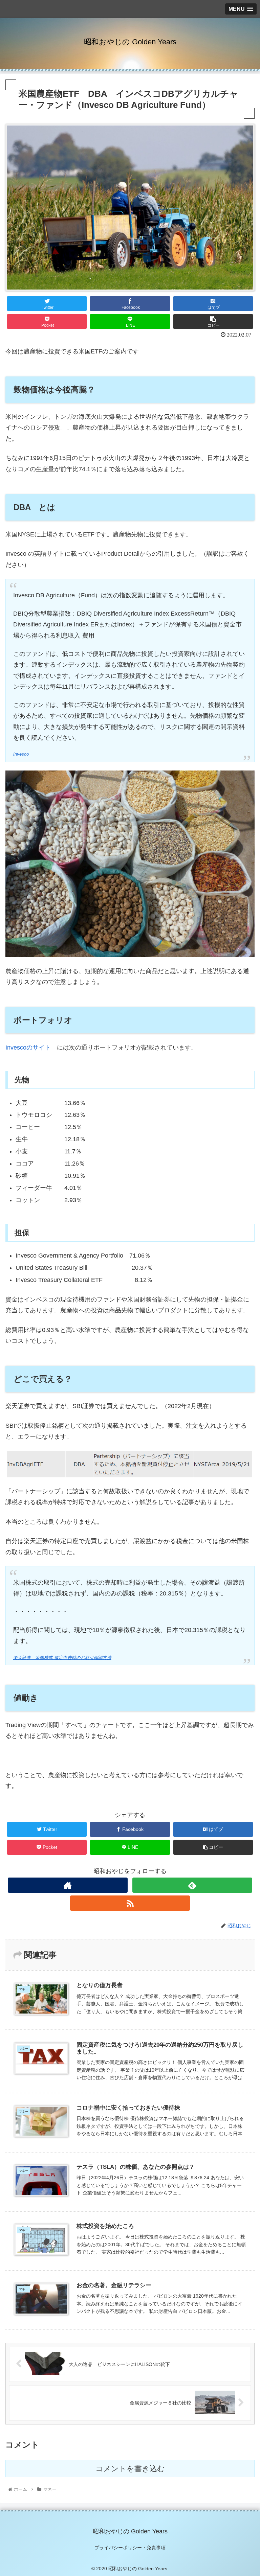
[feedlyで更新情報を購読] (192, 1885)
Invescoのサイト (28, 1048)
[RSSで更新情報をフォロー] (130, 1903)
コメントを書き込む (130, 2469)
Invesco (21, 754)
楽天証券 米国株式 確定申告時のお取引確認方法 (62, 1658)
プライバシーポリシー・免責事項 (130, 2548)
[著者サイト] (68, 1885)
